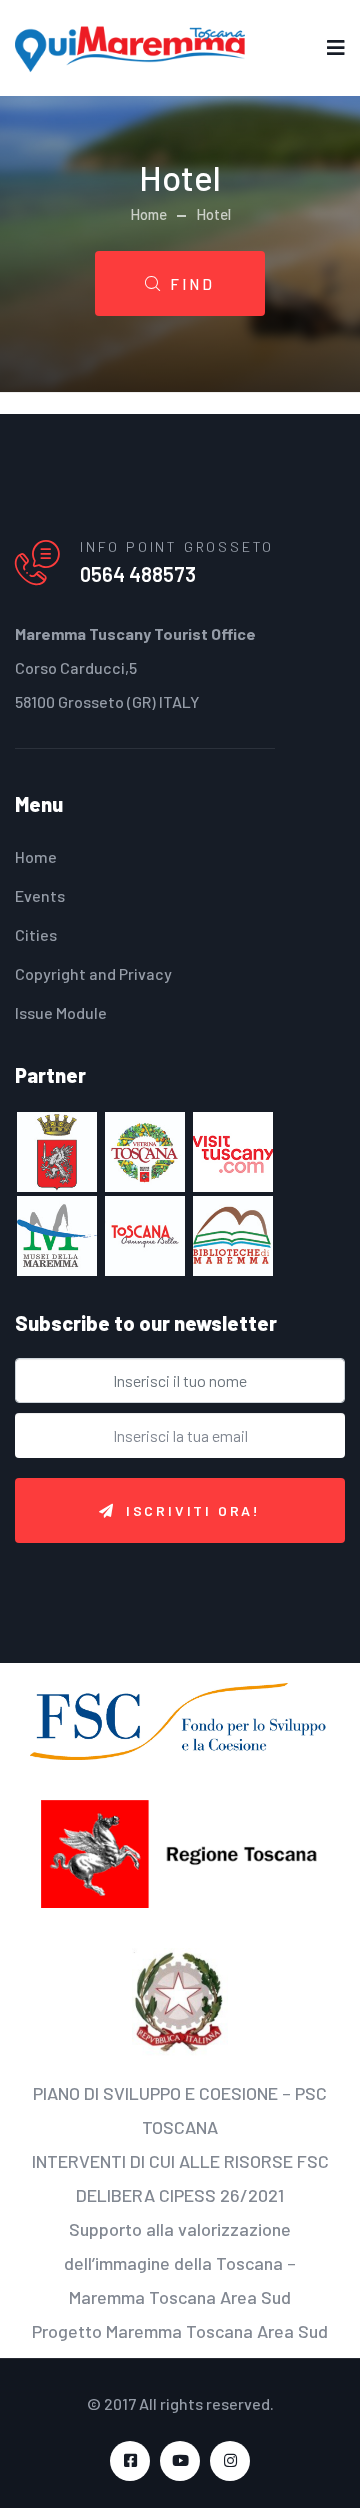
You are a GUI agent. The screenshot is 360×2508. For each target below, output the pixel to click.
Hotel (213, 214)
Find (192, 284)
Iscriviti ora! (193, 1510)
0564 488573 (138, 574)
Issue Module (61, 1012)
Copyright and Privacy (93, 973)
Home (148, 214)
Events (40, 895)
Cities (36, 934)
